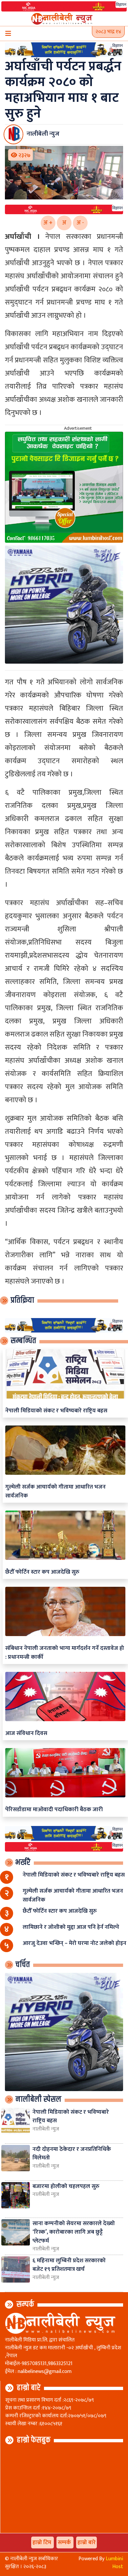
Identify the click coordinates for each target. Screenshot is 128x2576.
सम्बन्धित (23, 1341)
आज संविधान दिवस (26, 1733)
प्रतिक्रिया (22, 1300)
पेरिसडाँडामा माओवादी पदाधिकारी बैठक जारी (54, 1809)
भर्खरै (23, 1862)
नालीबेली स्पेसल (38, 2099)
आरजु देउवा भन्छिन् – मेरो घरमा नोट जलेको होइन (75, 1943)
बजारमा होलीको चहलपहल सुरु (66, 2186)
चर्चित (23, 1965)
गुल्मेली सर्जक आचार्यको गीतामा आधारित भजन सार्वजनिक (55, 1491)
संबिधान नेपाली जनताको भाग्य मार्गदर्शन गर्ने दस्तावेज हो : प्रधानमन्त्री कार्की (65, 1652)
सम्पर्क (25, 2304)
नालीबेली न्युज (46, 2129)
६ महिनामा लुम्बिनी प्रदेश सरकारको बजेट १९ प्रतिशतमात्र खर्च (69, 2265)
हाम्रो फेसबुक (34, 2440)
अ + (48, 223)
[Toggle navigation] (8, 34)
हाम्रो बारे (29, 2388)
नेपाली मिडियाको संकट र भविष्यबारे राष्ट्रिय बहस (56, 1411)
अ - (80, 223)
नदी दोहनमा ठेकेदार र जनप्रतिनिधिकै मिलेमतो (72, 2153)
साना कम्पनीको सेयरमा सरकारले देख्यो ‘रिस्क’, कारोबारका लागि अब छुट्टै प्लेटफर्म (74, 2232)
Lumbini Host (114, 2563)
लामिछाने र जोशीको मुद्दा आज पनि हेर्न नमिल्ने (71, 1927)
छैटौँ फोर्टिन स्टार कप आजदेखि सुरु (42, 1572)
